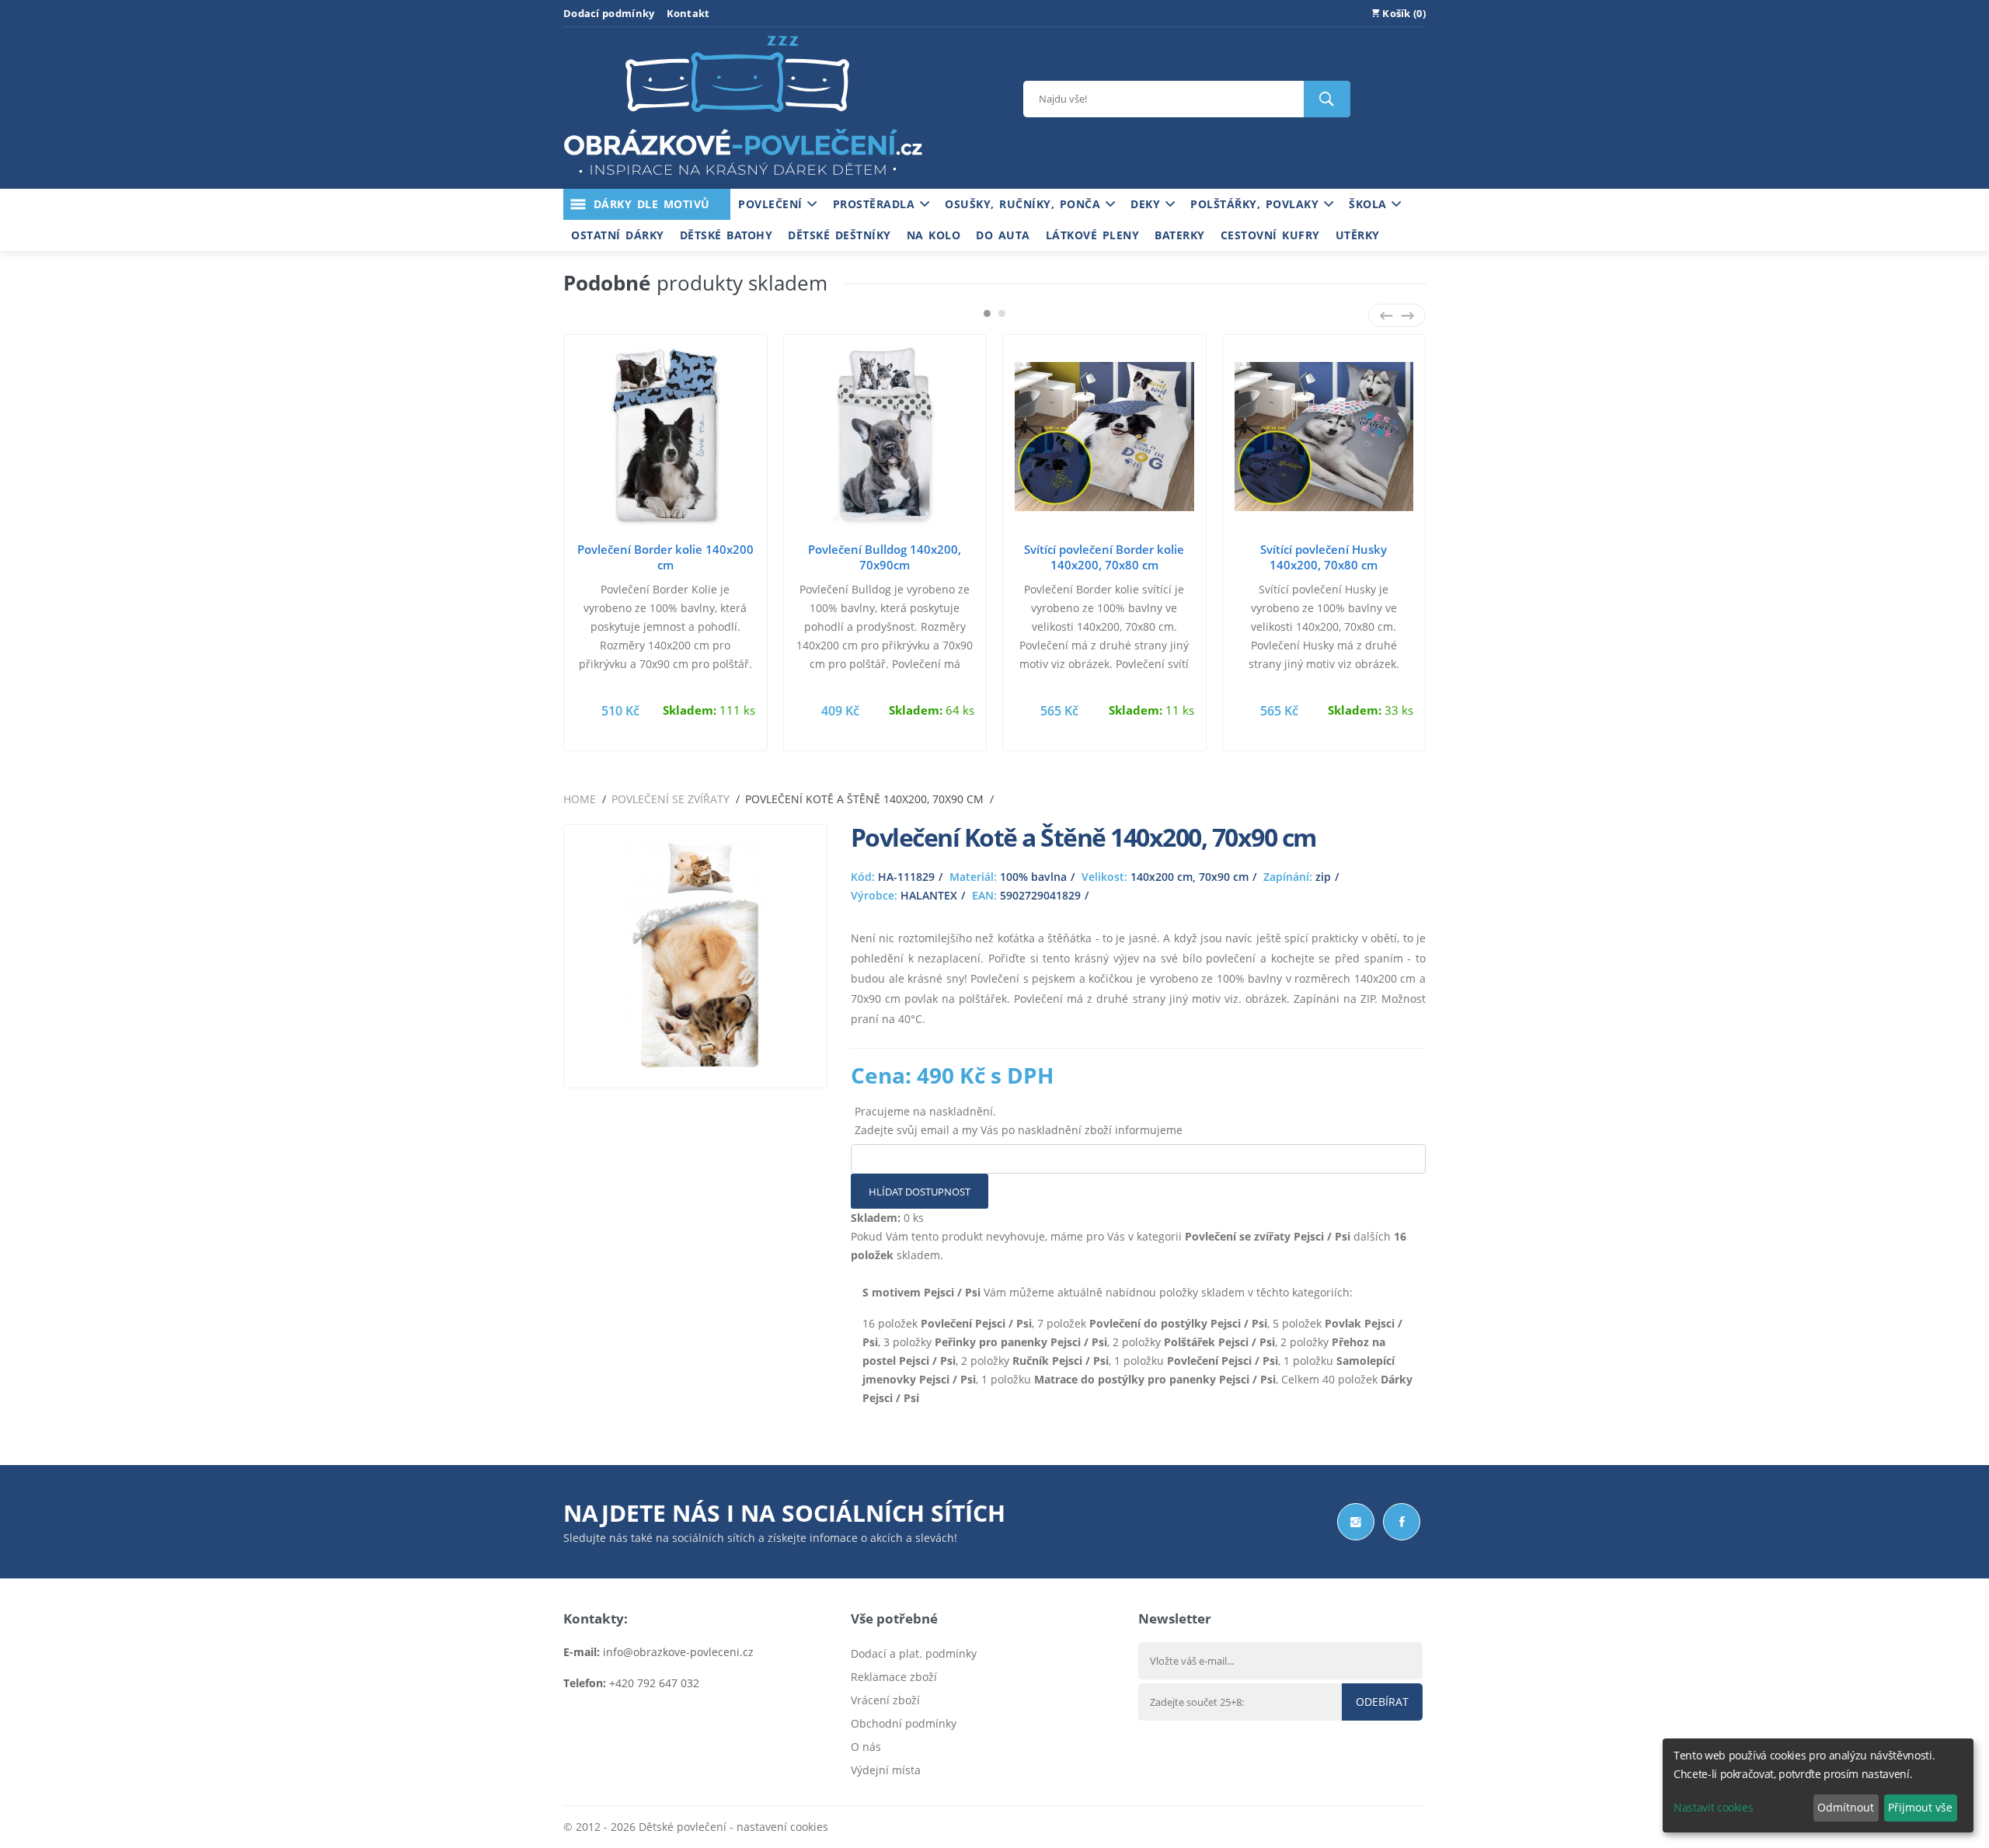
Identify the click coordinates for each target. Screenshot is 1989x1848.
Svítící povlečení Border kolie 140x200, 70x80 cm (1104, 557)
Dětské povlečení (683, 1827)
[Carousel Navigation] (1397, 315)
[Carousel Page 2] (1002, 313)
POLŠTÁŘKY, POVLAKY (1257, 204)
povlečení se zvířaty (671, 799)
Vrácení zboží (885, 1700)
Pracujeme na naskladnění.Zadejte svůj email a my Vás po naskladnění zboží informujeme (1019, 1121)
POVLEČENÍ (773, 204)
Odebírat (1382, 1702)
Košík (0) (1403, 13)
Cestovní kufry (1270, 235)
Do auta (1003, 235)
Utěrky (1358, 235)
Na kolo (934, 235)
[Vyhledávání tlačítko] (1327, 99)
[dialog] (1818, 1785)
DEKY (1148, 204)
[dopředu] (1407, 315)
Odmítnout (1846, 1807)
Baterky (1180, 235)
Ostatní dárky (618, 235)
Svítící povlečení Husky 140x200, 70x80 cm (1324, 557)
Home (580, 799)
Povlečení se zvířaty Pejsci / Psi (1268, 1236)
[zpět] (1386, 315)
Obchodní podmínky (904, 1723)
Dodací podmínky (609, 13)
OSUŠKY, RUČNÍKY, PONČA (1025, 204)
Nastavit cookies (1713, 1807)
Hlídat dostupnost (920, 1192)
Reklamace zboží (894, 1677)
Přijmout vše (1920, 1807)
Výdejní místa (886, 1770)
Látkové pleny (1093, 235)
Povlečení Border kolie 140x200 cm (665, 557)
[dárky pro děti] (743, 179)
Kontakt (688, 13)
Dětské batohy (726, 235)
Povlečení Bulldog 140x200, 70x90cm (885, 557)
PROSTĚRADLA (876, 204)
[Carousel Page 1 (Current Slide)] (987, 313)
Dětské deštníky (839, 235)
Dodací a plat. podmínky (914, 1653)
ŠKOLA (1370, 204)
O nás (866, 1747)
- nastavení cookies (777, 1827)
